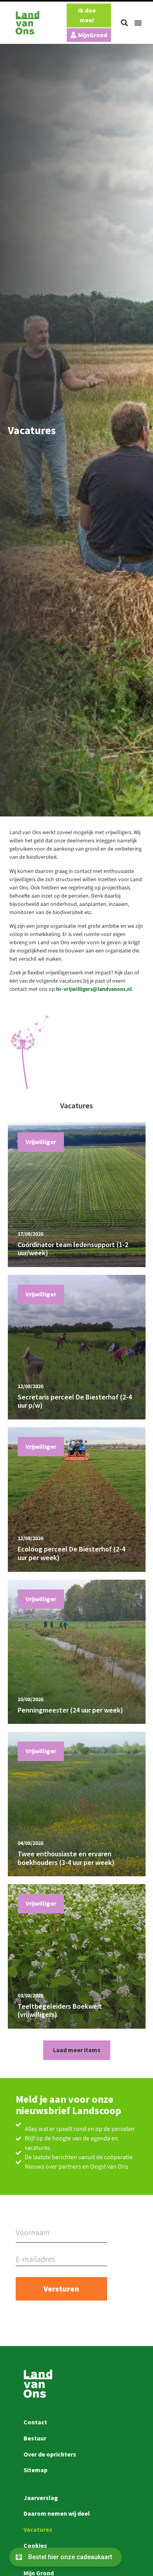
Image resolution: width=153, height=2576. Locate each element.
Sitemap (36, 2470)
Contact (35, 2422)
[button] (124, 23)
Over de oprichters (50, 2454)
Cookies (35, 2545)
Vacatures (38, 2529)
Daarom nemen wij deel (57, 2513)
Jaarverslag (41, 2498)
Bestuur (35, 2438)
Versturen (61, 2289)
